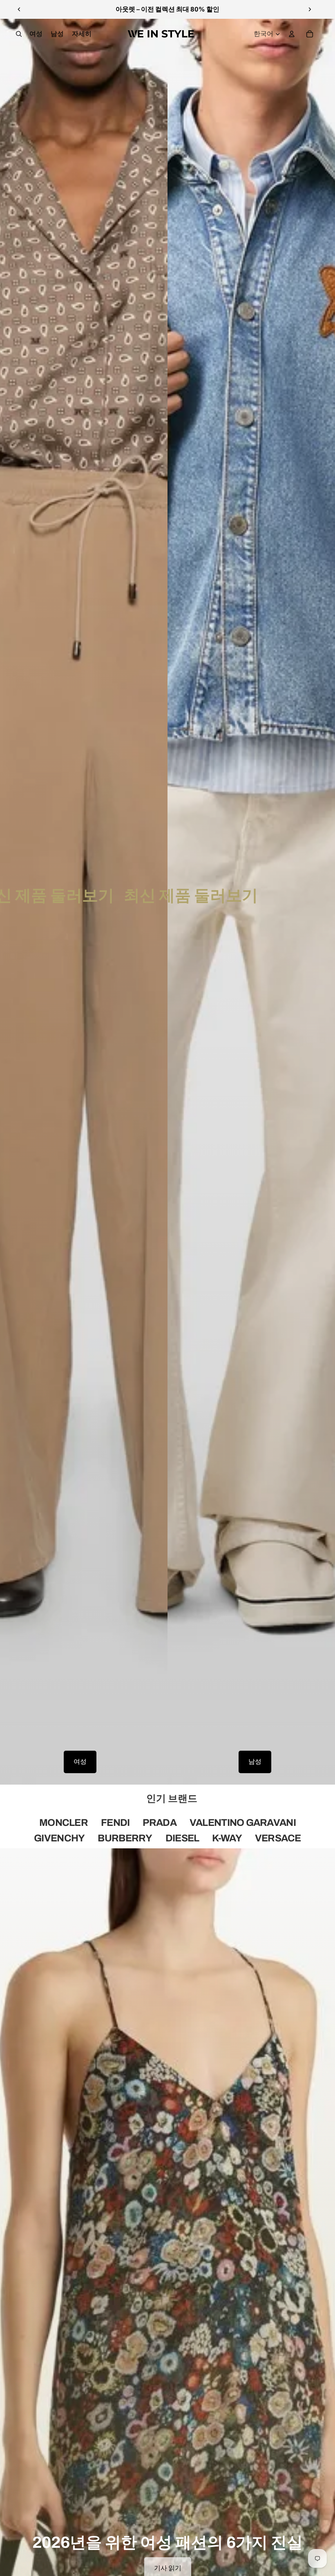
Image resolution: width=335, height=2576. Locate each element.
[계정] (292, 34)
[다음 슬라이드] (310, 9)
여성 (80, 1762)
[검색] (19, 34)
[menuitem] (82, 34)
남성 (255, 1762)
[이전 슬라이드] (19, 9)
